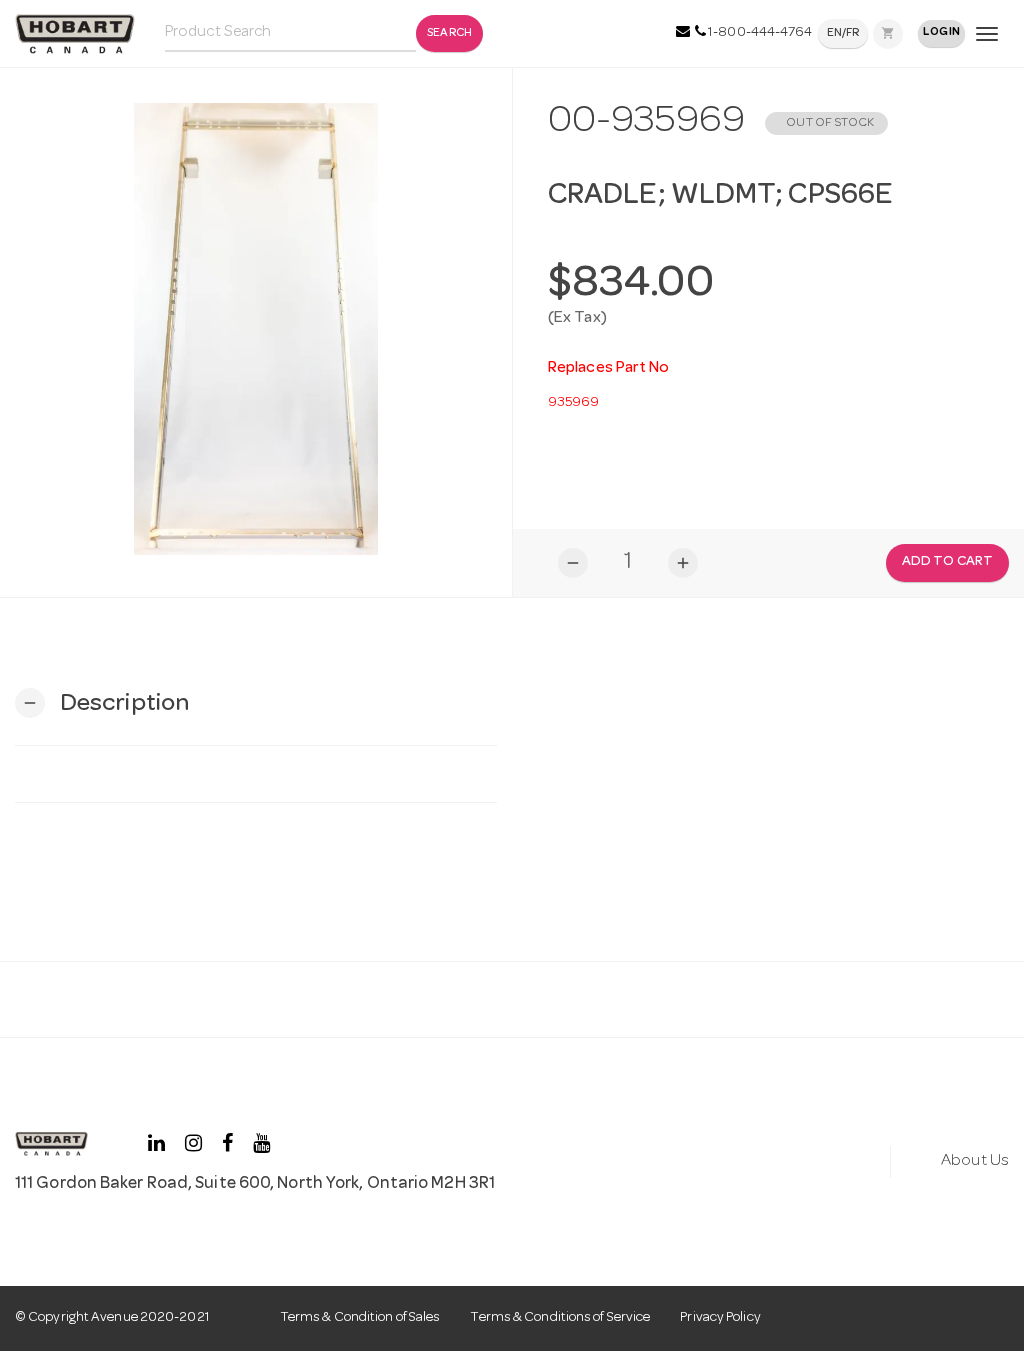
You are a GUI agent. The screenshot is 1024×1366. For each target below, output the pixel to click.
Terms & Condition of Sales (360, 1318)
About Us (975, 1161)
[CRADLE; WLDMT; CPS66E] (256, 329)
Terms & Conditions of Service (560, 1318)
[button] (102, 703)
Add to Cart (947, 562)
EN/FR (843, 34)
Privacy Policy (720, 1318)
